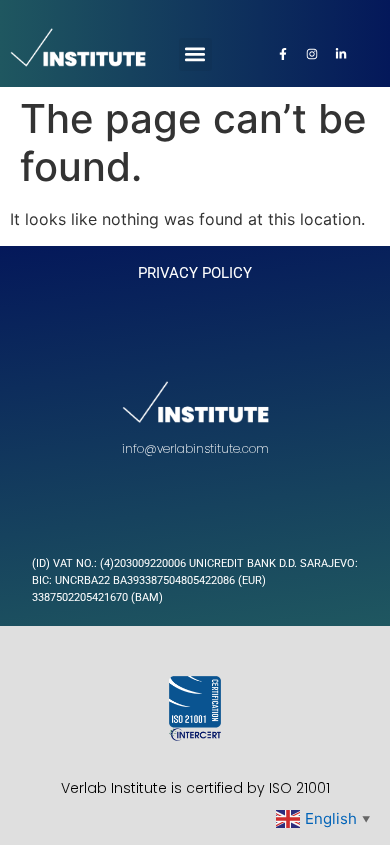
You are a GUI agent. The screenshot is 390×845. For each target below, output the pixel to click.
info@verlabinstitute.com (195, 448)
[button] (195, 54)
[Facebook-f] (283, 54)
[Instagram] (312, 54)
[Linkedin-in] (341, 54)
